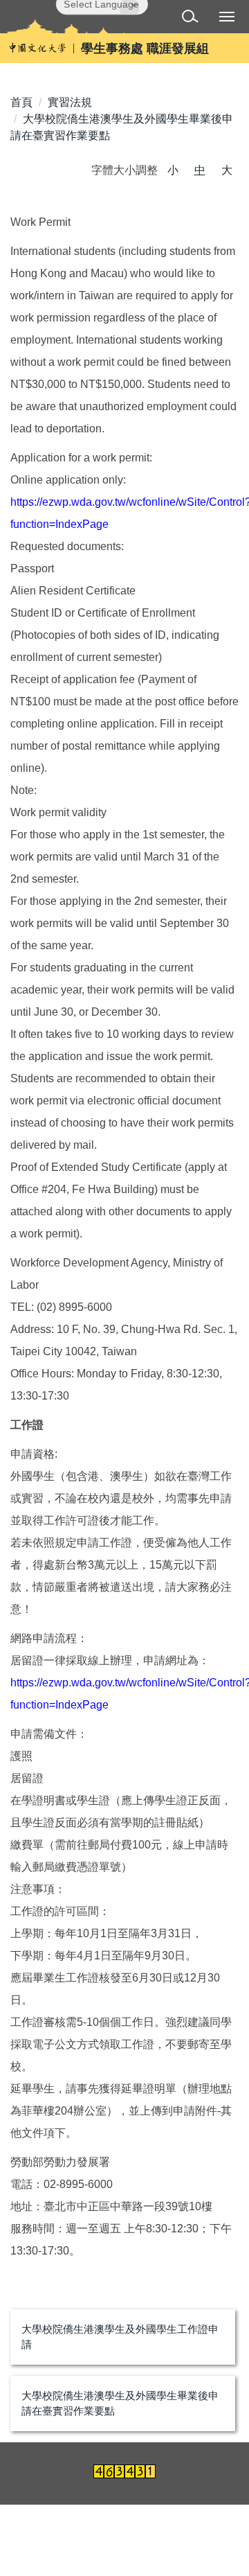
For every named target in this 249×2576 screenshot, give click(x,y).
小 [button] (173, 170)
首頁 (21, 102)
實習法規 (70, 102)
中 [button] (200, 170)
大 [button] (227, 170)
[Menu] (227, 16)
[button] (193, 18)
